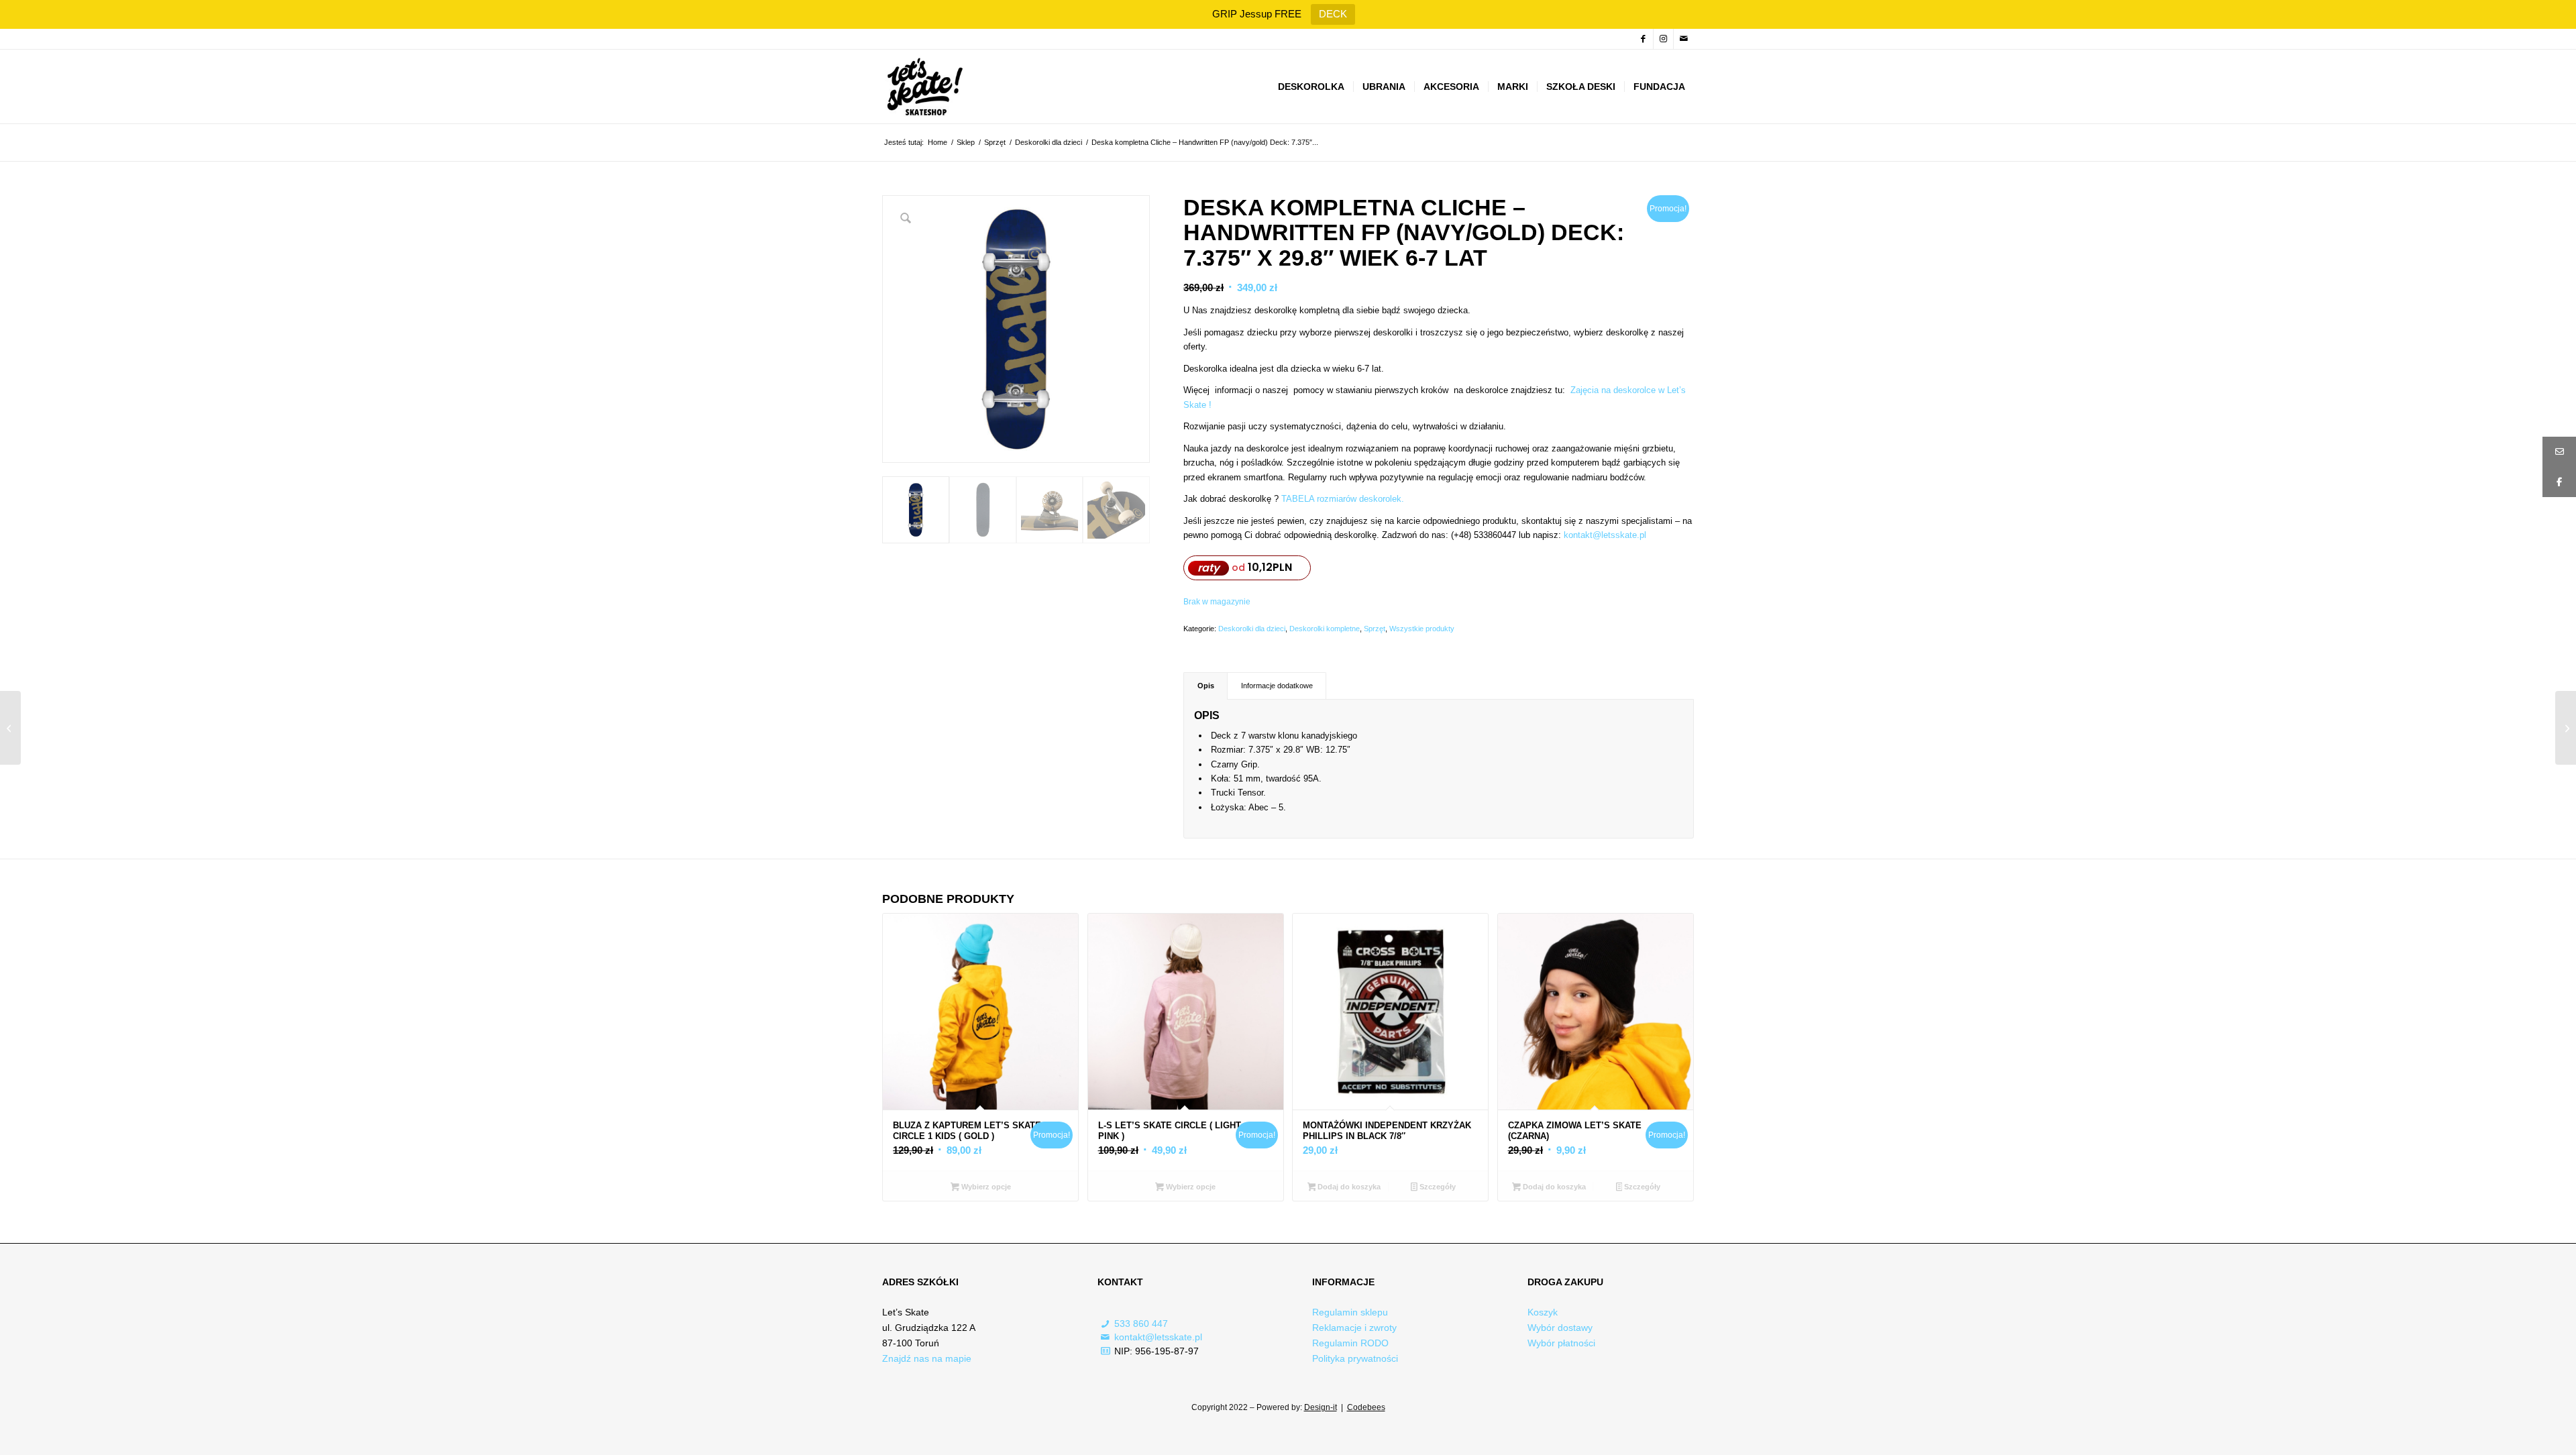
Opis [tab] (1206, 686)
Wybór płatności (1561, 1343)
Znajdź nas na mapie (927, 1358)
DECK (1333, 14)
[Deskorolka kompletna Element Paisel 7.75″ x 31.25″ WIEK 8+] (2566, 728)
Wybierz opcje (985, 1187)
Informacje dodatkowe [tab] (1277, 686)
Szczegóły (1437, 1187)
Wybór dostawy (1560, 1328)
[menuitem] (1311, 87)
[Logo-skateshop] (923, 87)
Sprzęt (1375, 629)
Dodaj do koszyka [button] (1348, 1187)
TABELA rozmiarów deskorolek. (1343, 499)
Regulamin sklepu (1350, 1312)
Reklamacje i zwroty (1354, 1328)
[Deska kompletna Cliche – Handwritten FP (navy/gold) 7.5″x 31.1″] (10, 728)
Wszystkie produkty (1422, 629)
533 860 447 (1141, 1324)
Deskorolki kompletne (1325, 629)
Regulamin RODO (1350, 1343)
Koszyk (1543, 1312)
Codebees (1366, 1407)
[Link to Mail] (1684, 39)
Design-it (1321, 1407)
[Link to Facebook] (1643, 39)
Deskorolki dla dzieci (1252, 629)
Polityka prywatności (1355, 1358)
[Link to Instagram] (1663, 39)
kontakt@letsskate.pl (1158, 1337)
